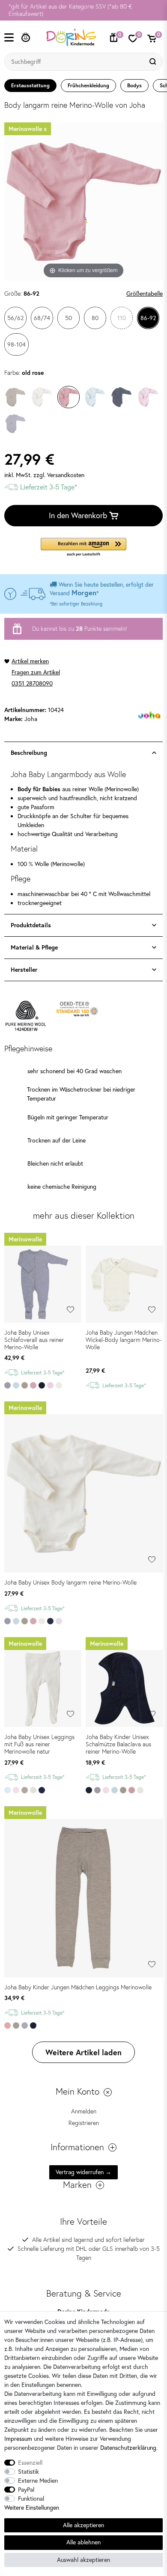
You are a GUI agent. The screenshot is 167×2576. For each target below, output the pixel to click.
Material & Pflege (34, 947)
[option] (83, 10)
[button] (83, 548)
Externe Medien (38, 2481)
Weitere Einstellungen (32, 2508)
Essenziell (30, 2463)
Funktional (31, 2499)
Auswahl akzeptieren (83, 2560)
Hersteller (24, 970)
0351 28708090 (32, 683)
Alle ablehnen (83, 2542)
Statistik (28, 2472)
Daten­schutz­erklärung (128, 2448)
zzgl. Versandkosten (59, 475)
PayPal (26, 2490)
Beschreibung (29, 753)
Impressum (18, 2439)
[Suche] (154, 62)
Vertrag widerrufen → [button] (83, 2172)
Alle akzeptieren (83, 2525)
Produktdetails (31, 925)
